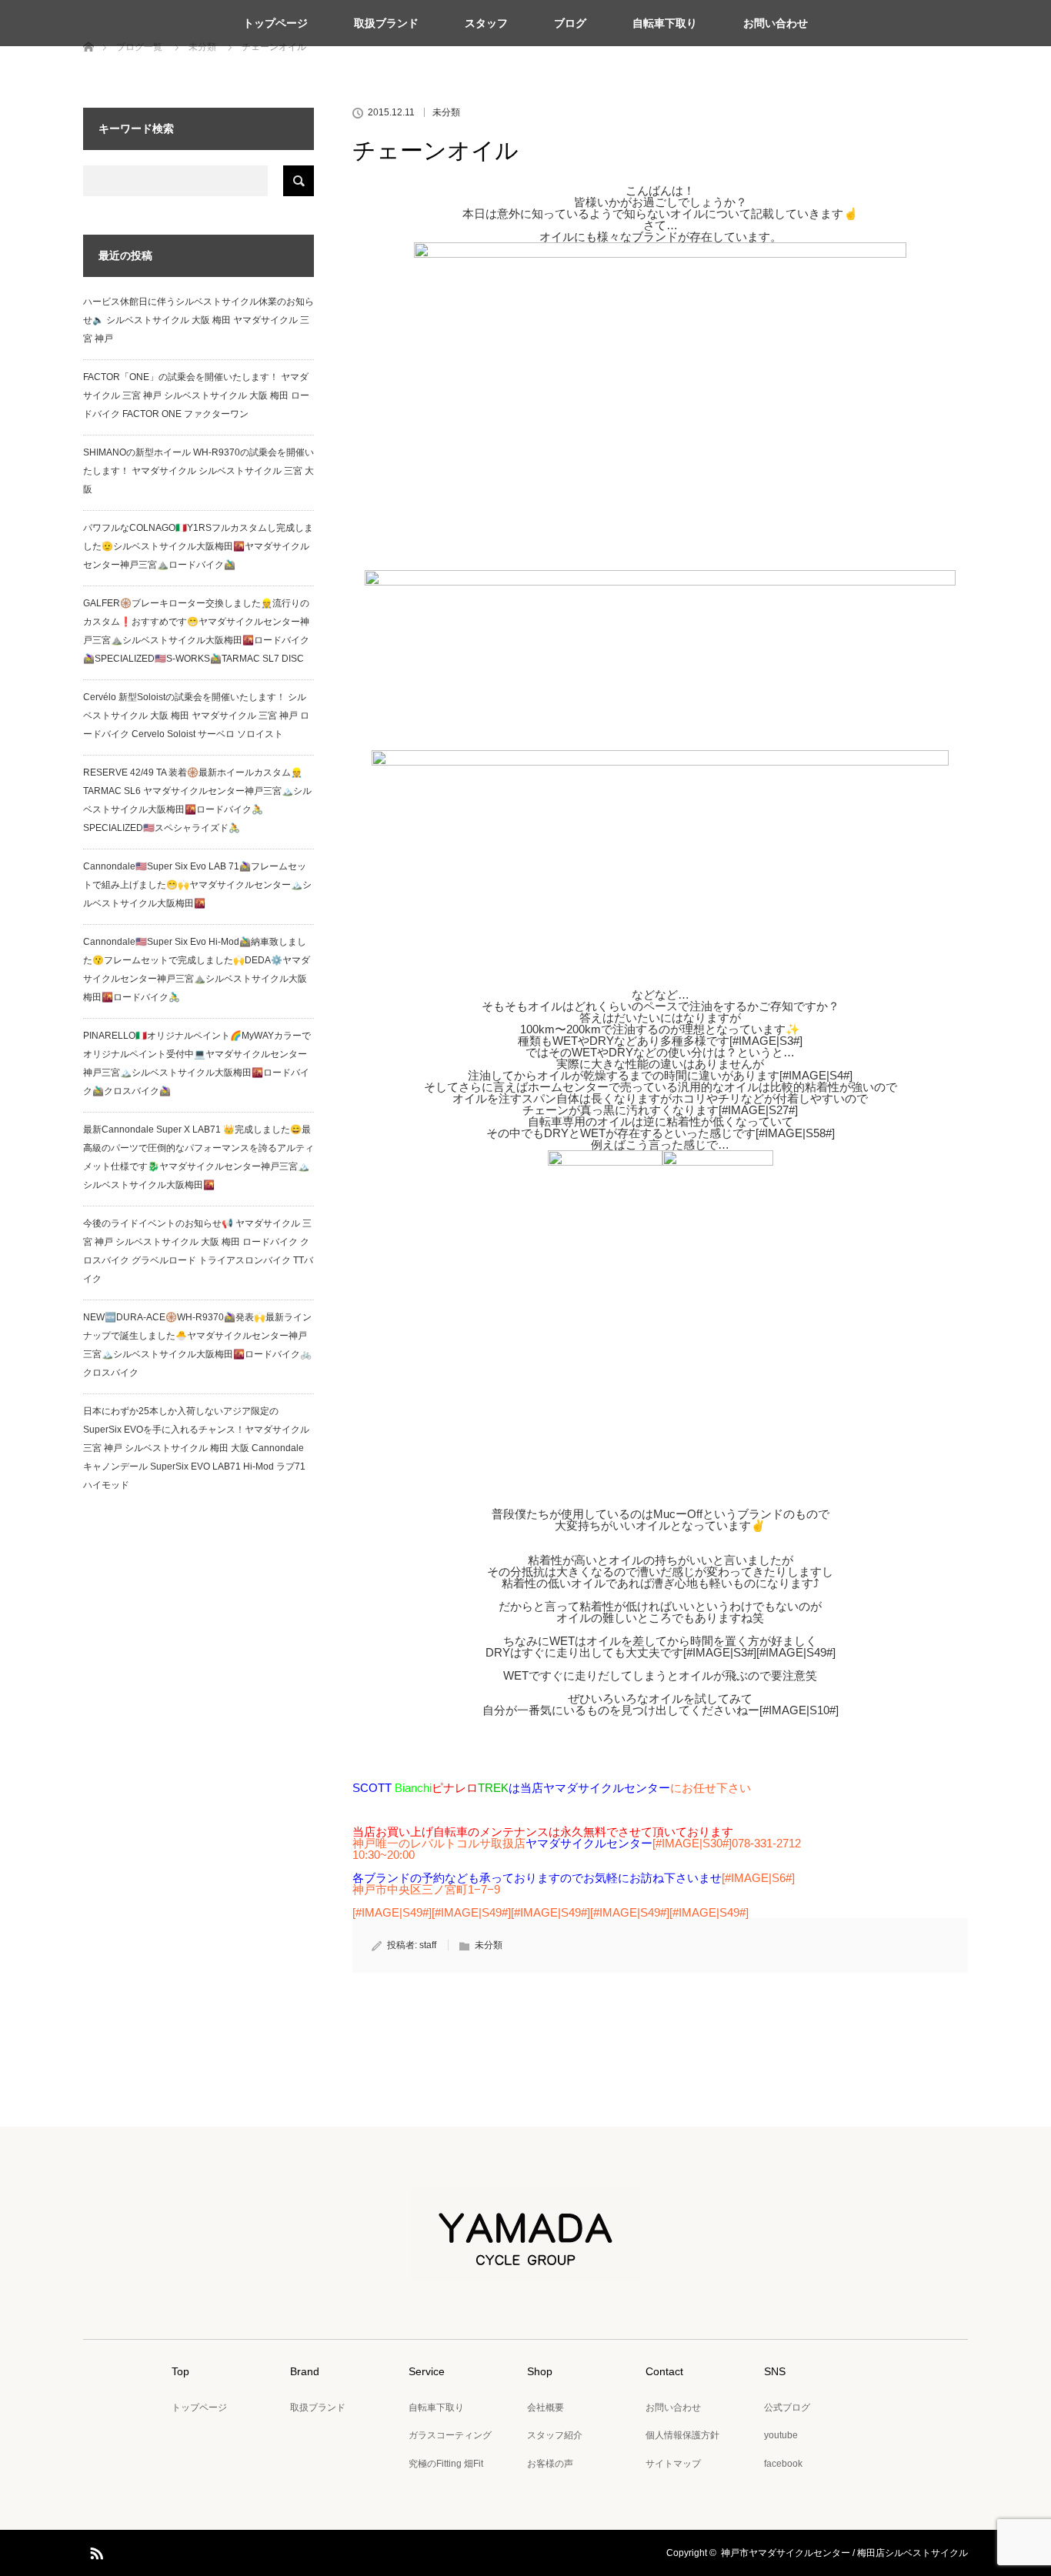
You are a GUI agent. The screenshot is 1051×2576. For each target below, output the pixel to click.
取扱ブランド (386, 23)
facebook (783, 2464)
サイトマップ (673, 2464)
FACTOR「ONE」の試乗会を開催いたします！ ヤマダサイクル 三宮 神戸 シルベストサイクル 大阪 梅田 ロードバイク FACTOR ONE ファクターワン (196, 395)
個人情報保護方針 (682, 2435)
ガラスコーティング (450, 2435)
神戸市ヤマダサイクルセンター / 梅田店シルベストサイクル (844, 2553)
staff (428, 1945)
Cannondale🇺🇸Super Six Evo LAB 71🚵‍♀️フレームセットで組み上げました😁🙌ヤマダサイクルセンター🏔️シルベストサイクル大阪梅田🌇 (197, 885)
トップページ (275, 23)
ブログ (570, 23)
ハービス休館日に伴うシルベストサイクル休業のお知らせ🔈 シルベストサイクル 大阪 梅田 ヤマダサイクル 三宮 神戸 (199, 320)
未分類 (446, 112)
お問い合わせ (776, 23)
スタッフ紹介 (555, 2435)
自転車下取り (665, 23)
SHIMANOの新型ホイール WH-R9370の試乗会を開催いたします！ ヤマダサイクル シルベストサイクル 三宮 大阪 (199, 471)
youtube (781, 2435)
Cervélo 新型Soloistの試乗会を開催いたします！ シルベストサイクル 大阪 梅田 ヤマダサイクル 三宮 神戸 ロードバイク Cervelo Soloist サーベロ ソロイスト (196, 716)
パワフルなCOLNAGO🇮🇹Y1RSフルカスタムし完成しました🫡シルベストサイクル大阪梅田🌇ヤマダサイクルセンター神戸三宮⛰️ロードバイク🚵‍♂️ (198, 546)
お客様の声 (550, 2464)
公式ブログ (787, 2407)
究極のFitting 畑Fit (446, 2464)
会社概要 (546, 2407)
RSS (95, 2551)
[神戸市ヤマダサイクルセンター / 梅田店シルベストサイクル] (525, 2270)
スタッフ (486, 23)
